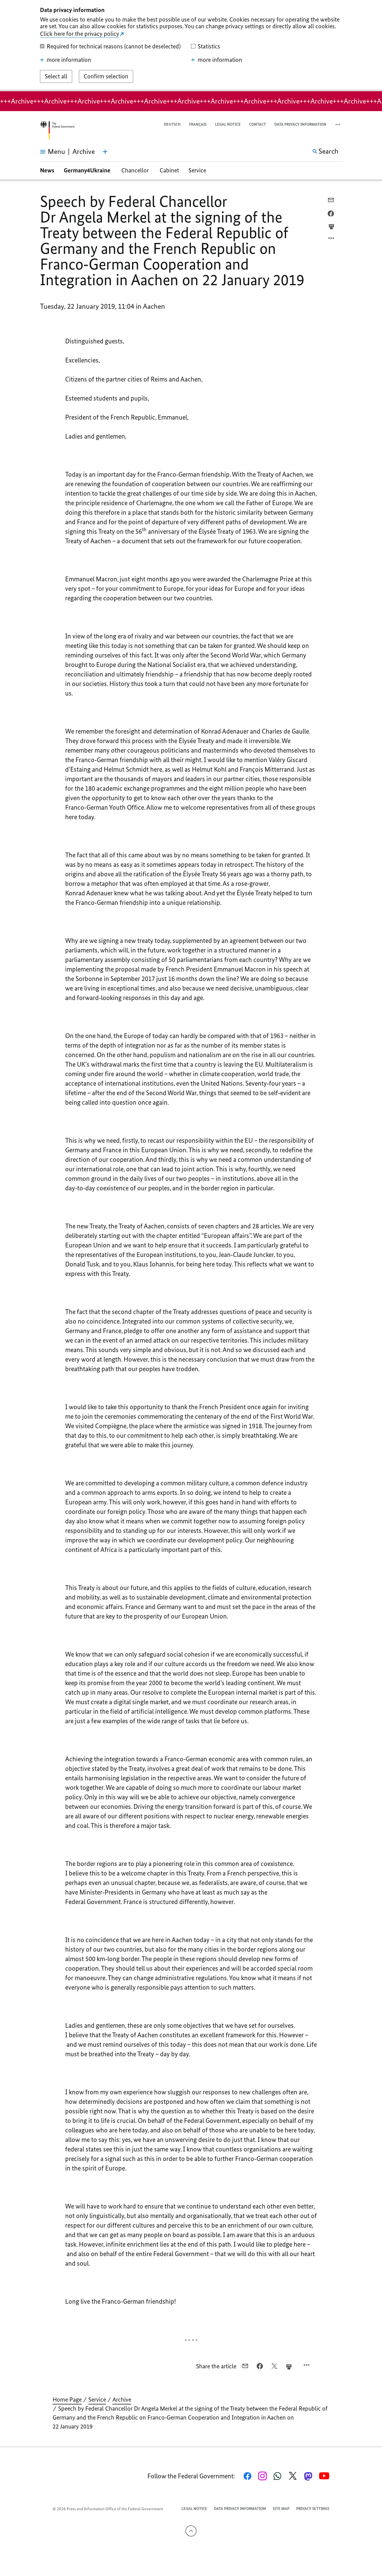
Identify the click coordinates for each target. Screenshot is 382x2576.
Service (197, 170)
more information (69, 60)
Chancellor (136, 170)
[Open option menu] (331, 240)
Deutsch (172, 124)
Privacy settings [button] (313, 2509)
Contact (258, 124)
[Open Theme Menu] (105, 152)
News (47, 170)
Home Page (67, 2400)
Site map (281, 2509)
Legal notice (228, 124)
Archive (122, 2400)
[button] (338, 125)
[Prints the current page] (331, 227)
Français (198, 124)
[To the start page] (57, 130)
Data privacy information (300, 124)
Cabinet (169, 170)
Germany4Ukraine (88, 170)
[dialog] (191, 46)
